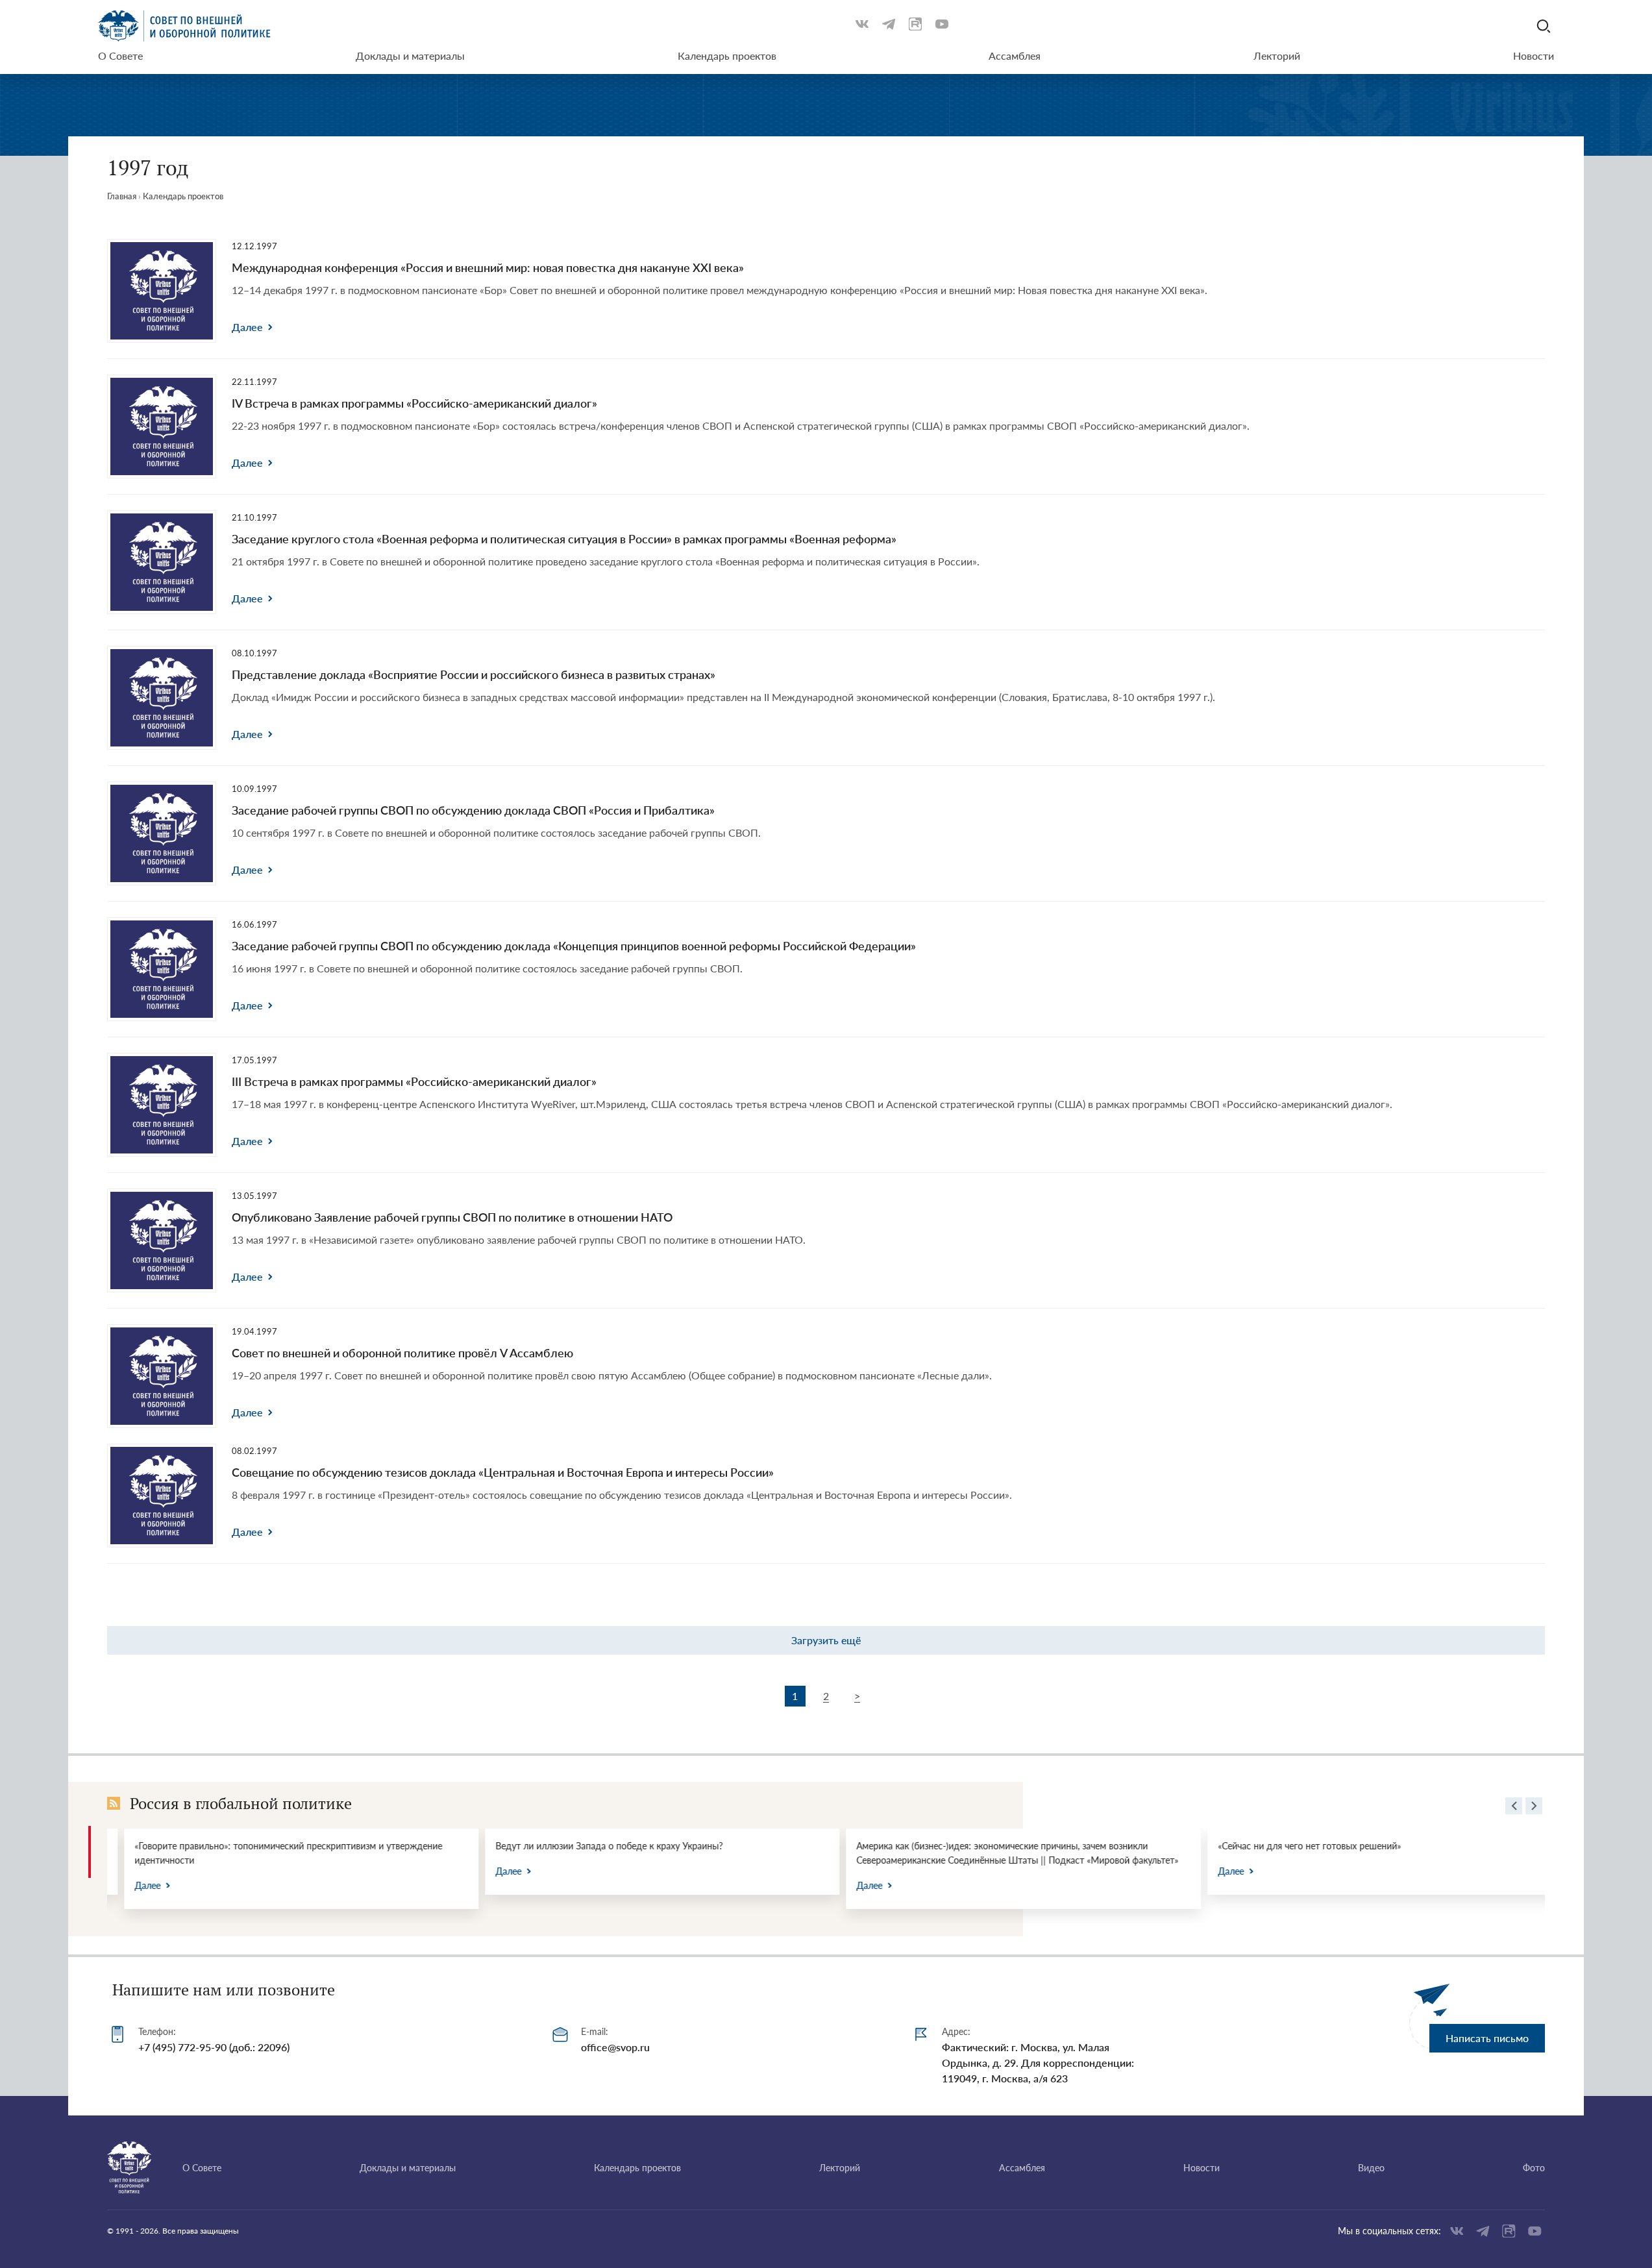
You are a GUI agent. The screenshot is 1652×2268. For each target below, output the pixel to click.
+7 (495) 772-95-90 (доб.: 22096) (214, 2047)
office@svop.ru (615, 2047)
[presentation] (1514, 1808)
